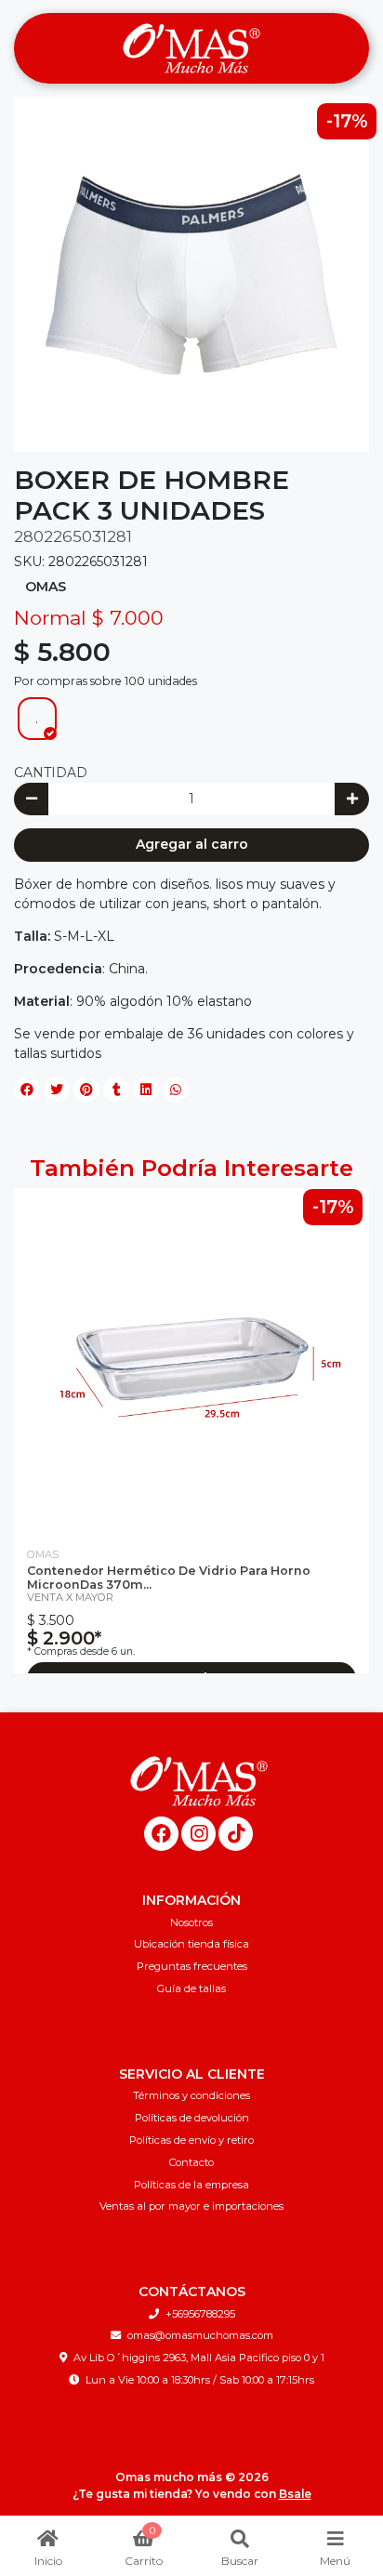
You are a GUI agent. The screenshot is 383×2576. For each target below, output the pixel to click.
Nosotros (191, 1922)
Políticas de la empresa (191, 2185)
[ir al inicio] (198, 1781)
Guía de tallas (191, 1988)
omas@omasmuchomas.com (200, 2335)
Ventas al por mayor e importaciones (191, 2206)
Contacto (191, 2162)
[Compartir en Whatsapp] (176, 1090)
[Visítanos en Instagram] (198, 1834)
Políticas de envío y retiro (191, 2140)
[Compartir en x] (57, 1090)
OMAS (46, 587)
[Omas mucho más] (191, 49)
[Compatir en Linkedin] (146, 1090)
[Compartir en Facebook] (27, 1090)
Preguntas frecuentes (192, 1966)
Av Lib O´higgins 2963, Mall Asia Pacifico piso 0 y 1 (199, 2358)
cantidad (51, 773)
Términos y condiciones (191, 2095)
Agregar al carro (192, 844)
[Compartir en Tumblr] (116, 1090)
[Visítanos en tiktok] (236, 1834)
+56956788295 (200, 2314)
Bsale (295, 2494)
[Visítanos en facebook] (161, 1834)
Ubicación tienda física (191, 1944)
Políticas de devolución (192, 2118)
